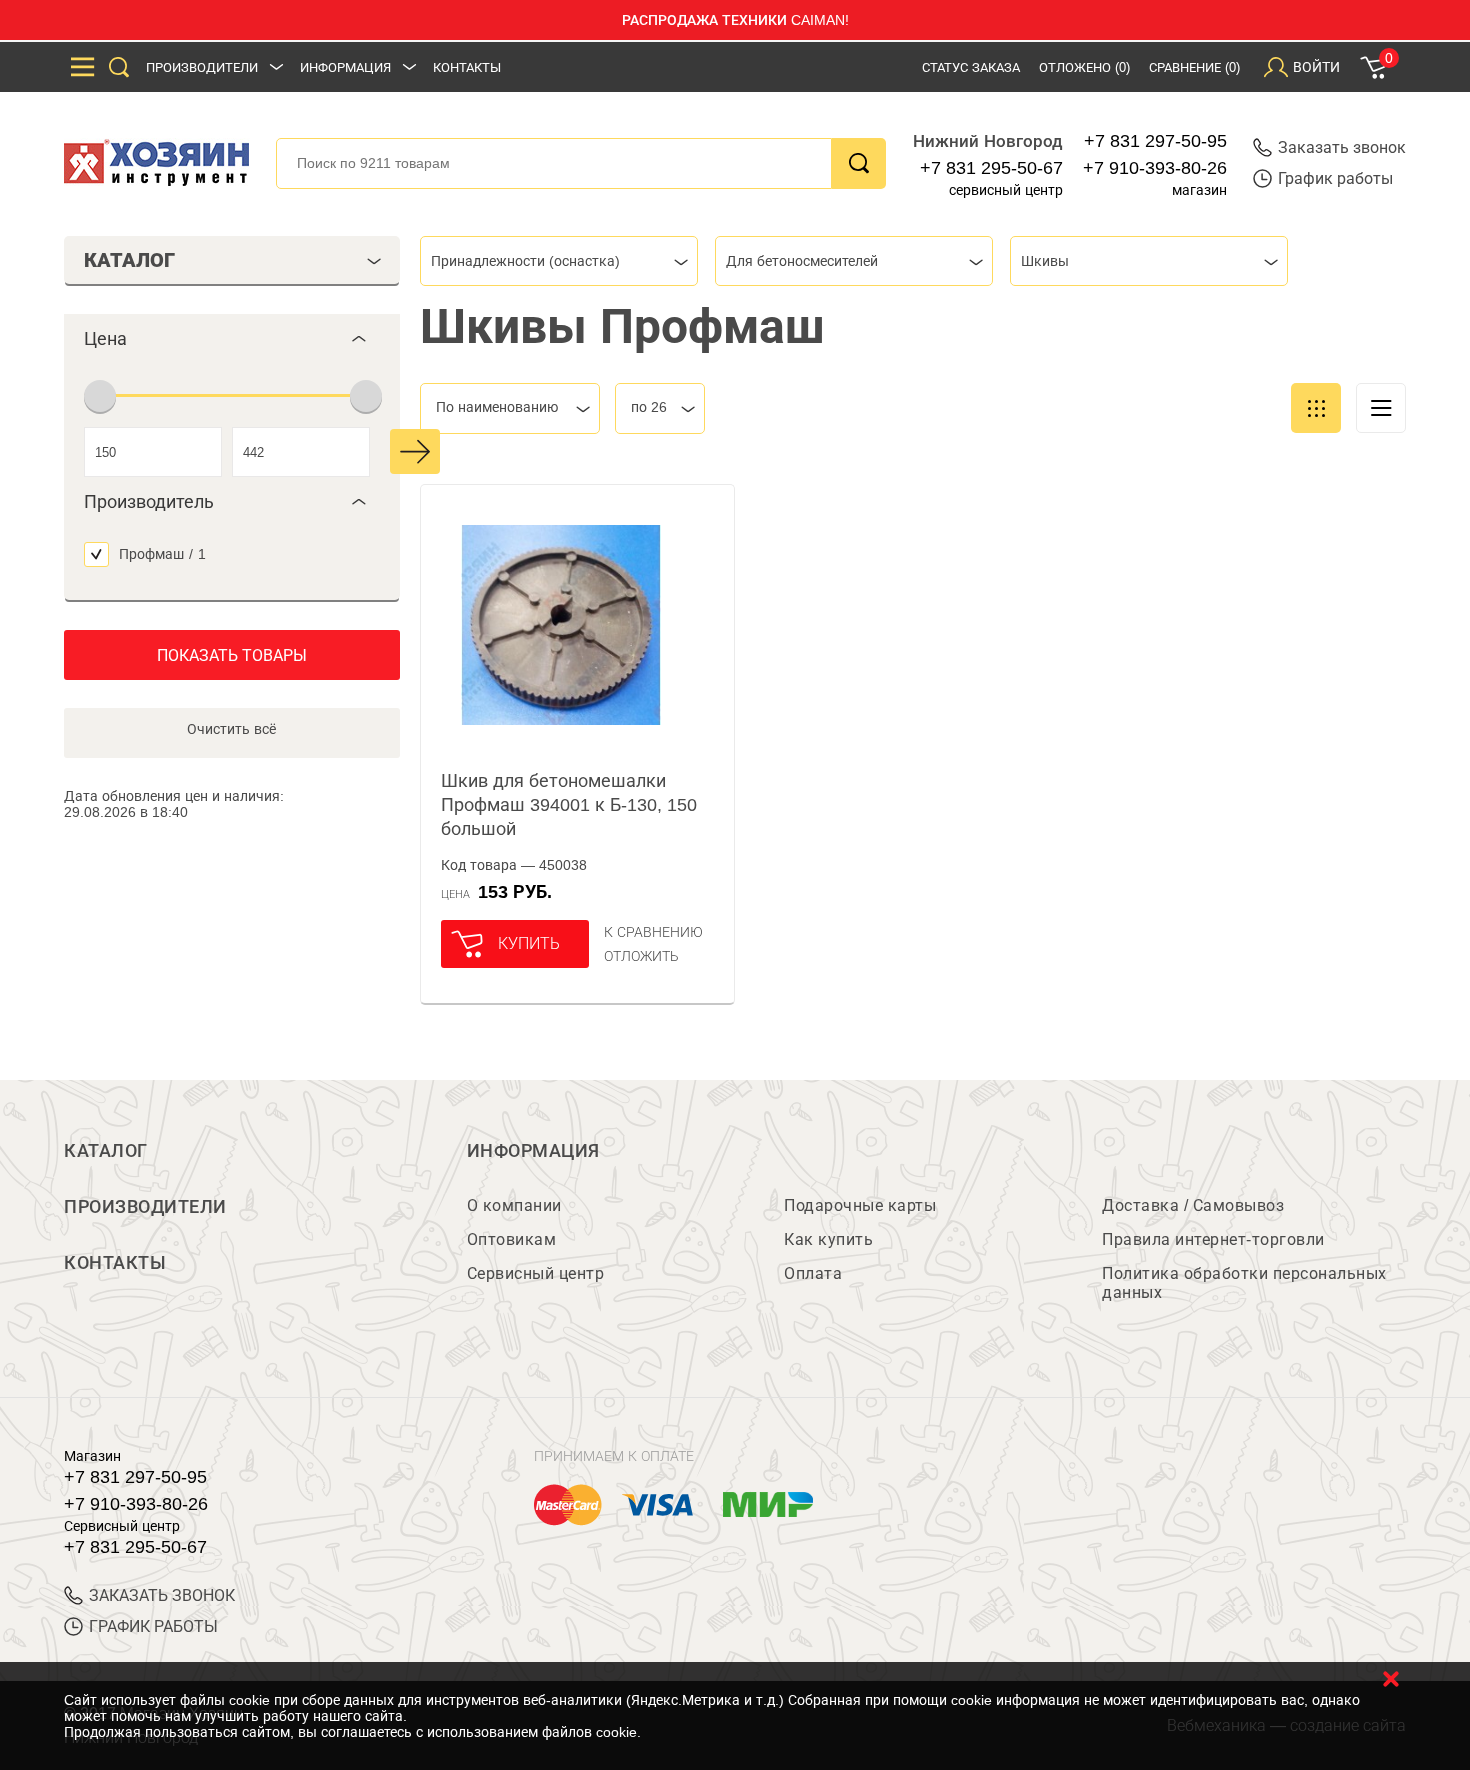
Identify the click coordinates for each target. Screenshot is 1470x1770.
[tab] (232, 339)
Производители (202, 67)
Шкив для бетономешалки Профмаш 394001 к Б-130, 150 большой (569, 805)
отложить (641, 956)
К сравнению (653, 932)
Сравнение (1194, 67)
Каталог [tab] (129, 260)
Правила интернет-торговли (1213, 1239)
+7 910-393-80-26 (1155, 168)
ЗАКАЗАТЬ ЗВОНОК (162, 1595)
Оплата (813, 1273)
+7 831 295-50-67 (991, 168)
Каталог (106, 1151)
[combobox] (559, 261)
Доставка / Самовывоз (1193, 1205)
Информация (345, 67)
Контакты (467, 67)
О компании (514, 1205)
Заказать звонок (1342, 147)
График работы (1335, 178)
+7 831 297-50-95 (1155, 141)
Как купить (828, 1239)
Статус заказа (971, 67)
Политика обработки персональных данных (1244, 1283)
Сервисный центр (536, 1273)
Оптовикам (512, 1239)
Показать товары (232, 655)
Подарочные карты (860, 1205)
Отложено (1084, 67)
